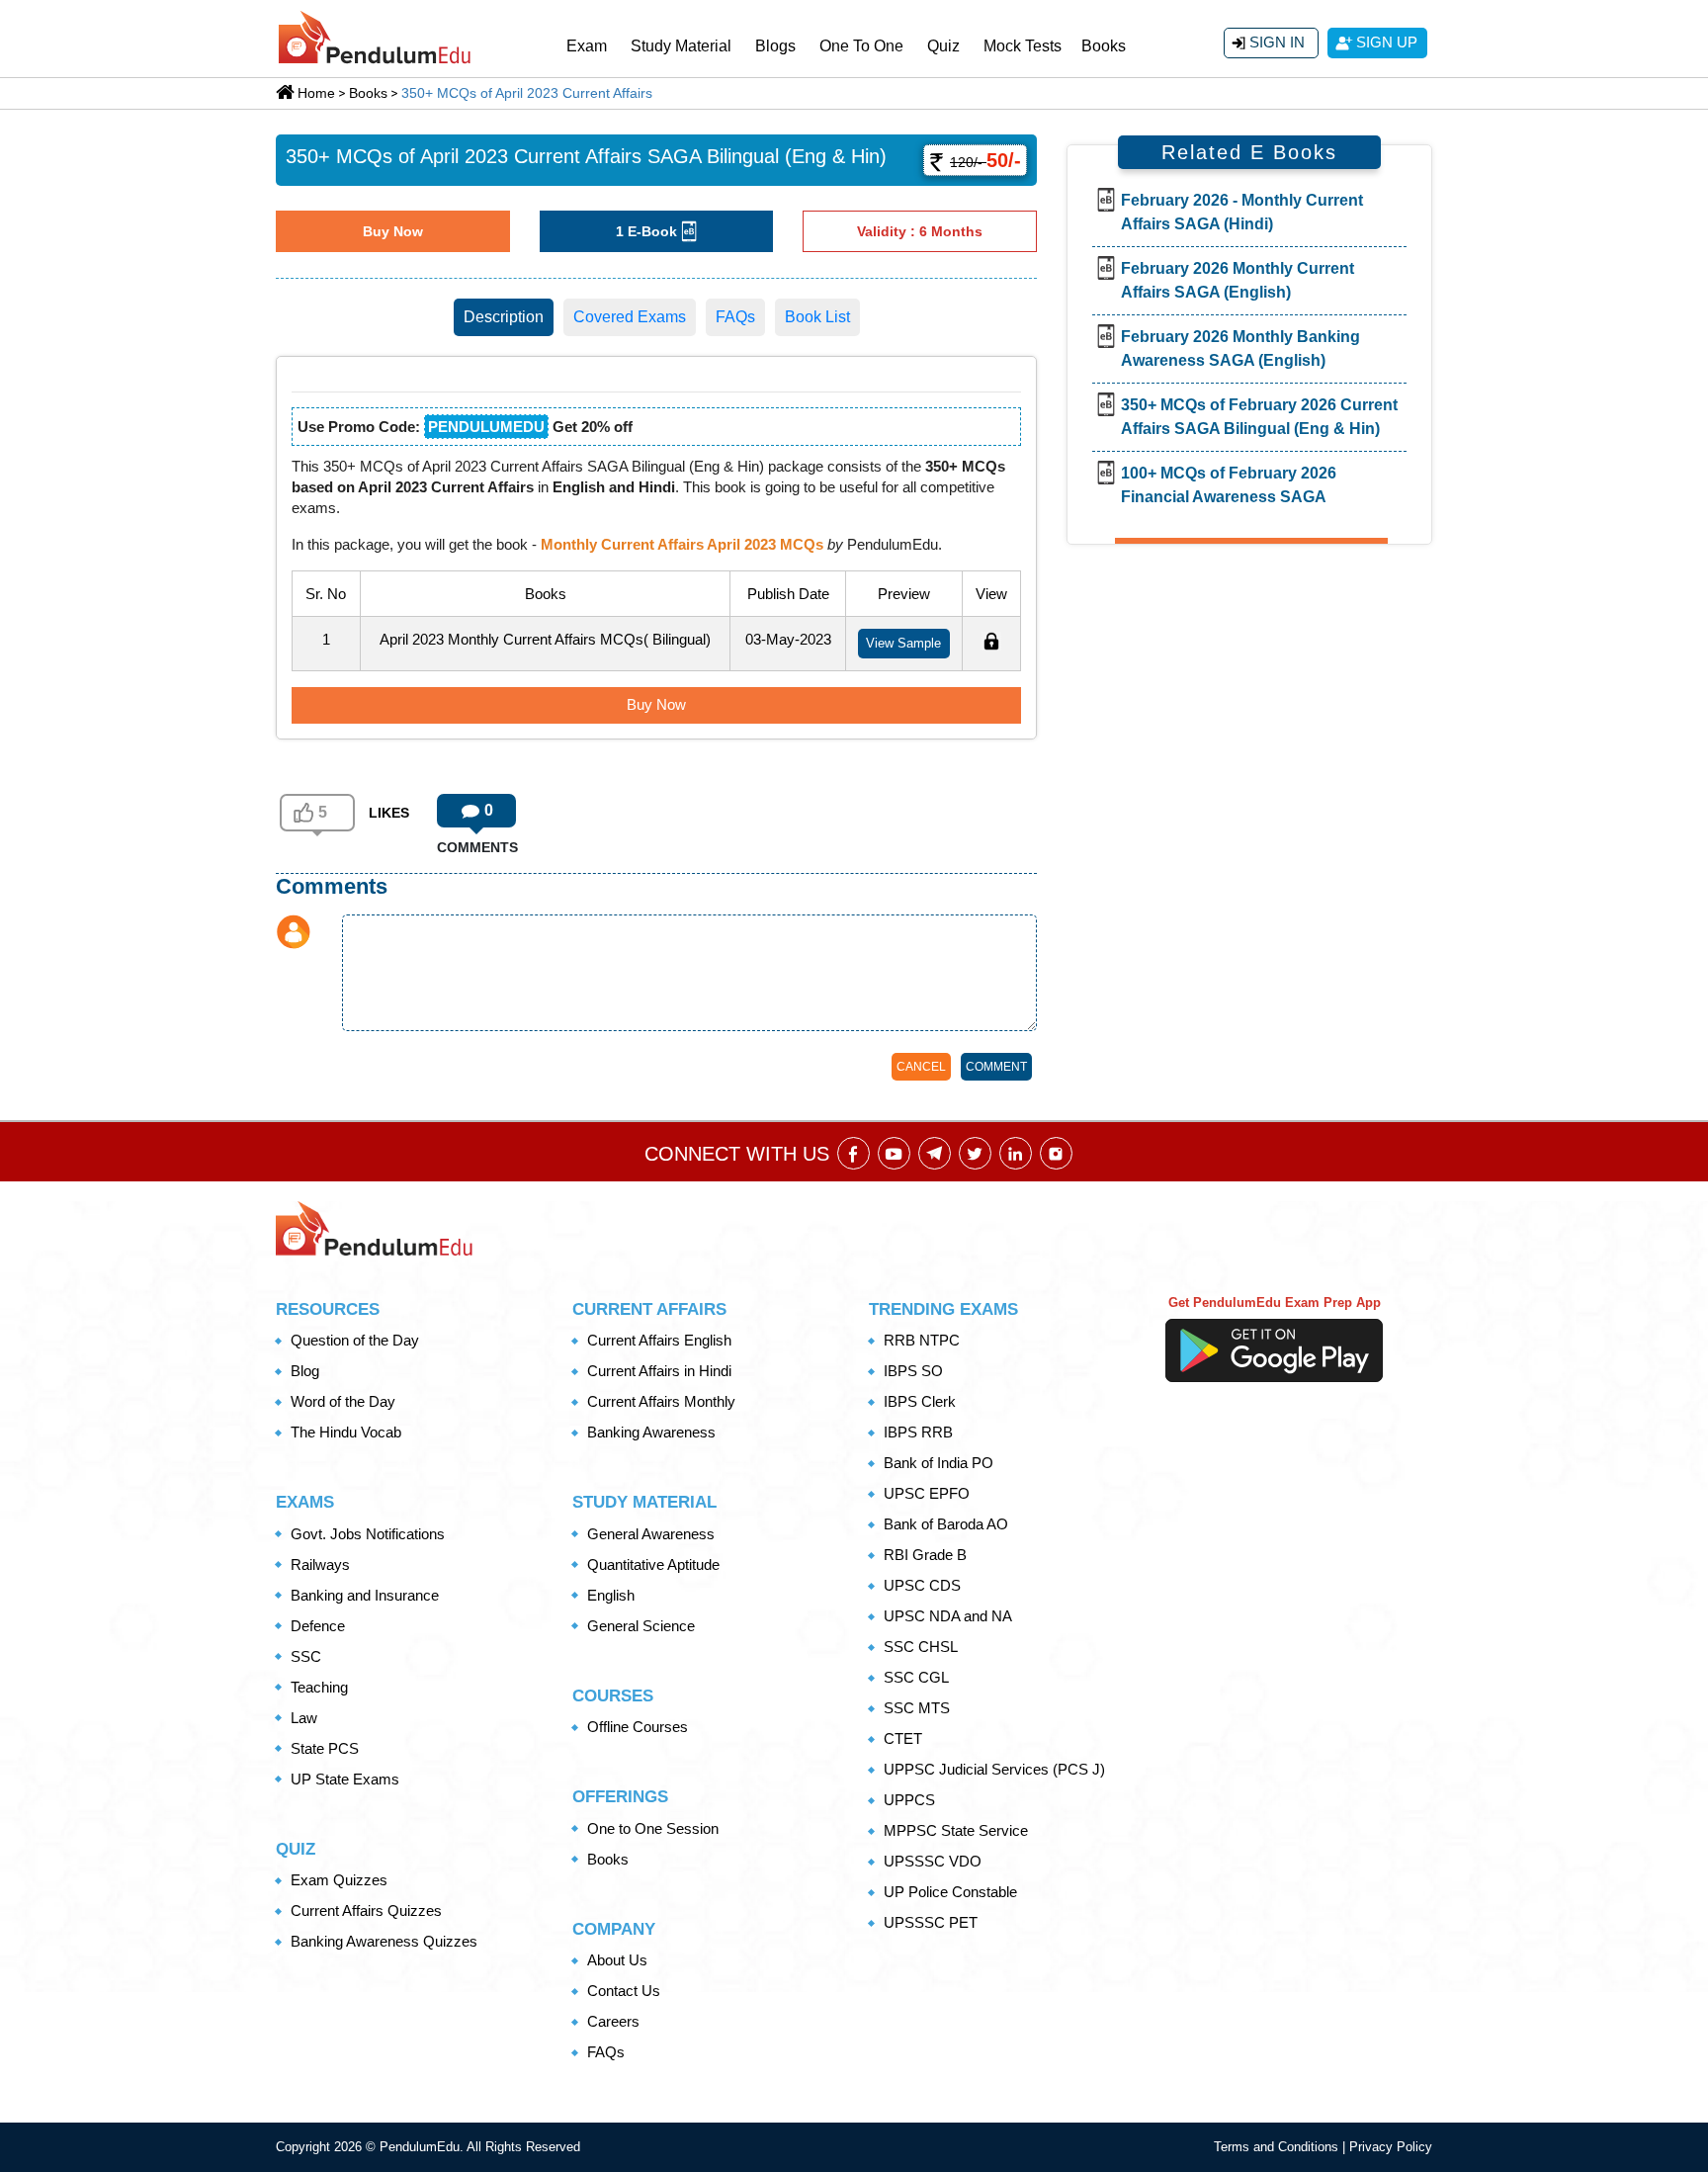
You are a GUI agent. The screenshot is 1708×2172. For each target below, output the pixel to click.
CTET (903, 1738)
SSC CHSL (921, 1647)
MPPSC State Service (956, 1830)
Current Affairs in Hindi (659, 1371)
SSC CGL (916, 1677)
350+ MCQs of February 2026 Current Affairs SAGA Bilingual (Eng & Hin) (1259, 417)
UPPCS (909, 1800)
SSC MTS (917, 1708)
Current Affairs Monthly (661, 1401)
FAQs (735, 317)
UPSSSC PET (931, 1922)
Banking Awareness (651, 1432)
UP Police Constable (950, 1892)
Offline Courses (638, 1727)
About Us (617, 1960)
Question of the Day (355, 1340)
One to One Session (653, 1828)
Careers (613, 2021)
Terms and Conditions (1278, 2147)
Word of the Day (343, 1401)
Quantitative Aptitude (653, 1564)
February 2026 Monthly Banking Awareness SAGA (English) (1240, 348)
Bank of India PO (939, 1463)
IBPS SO (913, 1371)
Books (1104, 46)
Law (304, 1718)
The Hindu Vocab (346, 1432)
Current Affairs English (659, 1340)
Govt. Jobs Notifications (368, 1534)
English (611, 1595)
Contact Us (624, 1991)
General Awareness (651, 1534)
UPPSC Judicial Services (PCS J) (994, 1769)
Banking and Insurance (365, 1595)
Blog (305, 1371)
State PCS (325, 1748)
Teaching (319, 1687)
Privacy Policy (1391, 2147)
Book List (817, 317)
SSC (306, 1656)
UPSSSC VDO (933, 1861)
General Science (641, 1626)
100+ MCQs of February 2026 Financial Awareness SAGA (1229, 485)
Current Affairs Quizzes (366, 1911)
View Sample (903, 643)
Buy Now (393, 231)
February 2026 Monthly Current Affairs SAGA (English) (1238, 280)
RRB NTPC (922, 1340)
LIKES (389, 813)
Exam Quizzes (339, 1880)
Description (504, 317)
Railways (320, 1564)
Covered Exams (630, 317)
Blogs (775, 46)
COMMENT (996, 1067)
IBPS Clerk (920, 1401)
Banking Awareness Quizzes (384, 1941)
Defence (318, 1626)
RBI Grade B (925, 1555)
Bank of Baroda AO (946, 1524)
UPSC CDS (922, 1585)
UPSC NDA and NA (948, 1616)
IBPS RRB (918, 1432)
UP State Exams (345, 1779)
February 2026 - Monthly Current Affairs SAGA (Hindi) (1242, 212)
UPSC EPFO (927, 1493)
